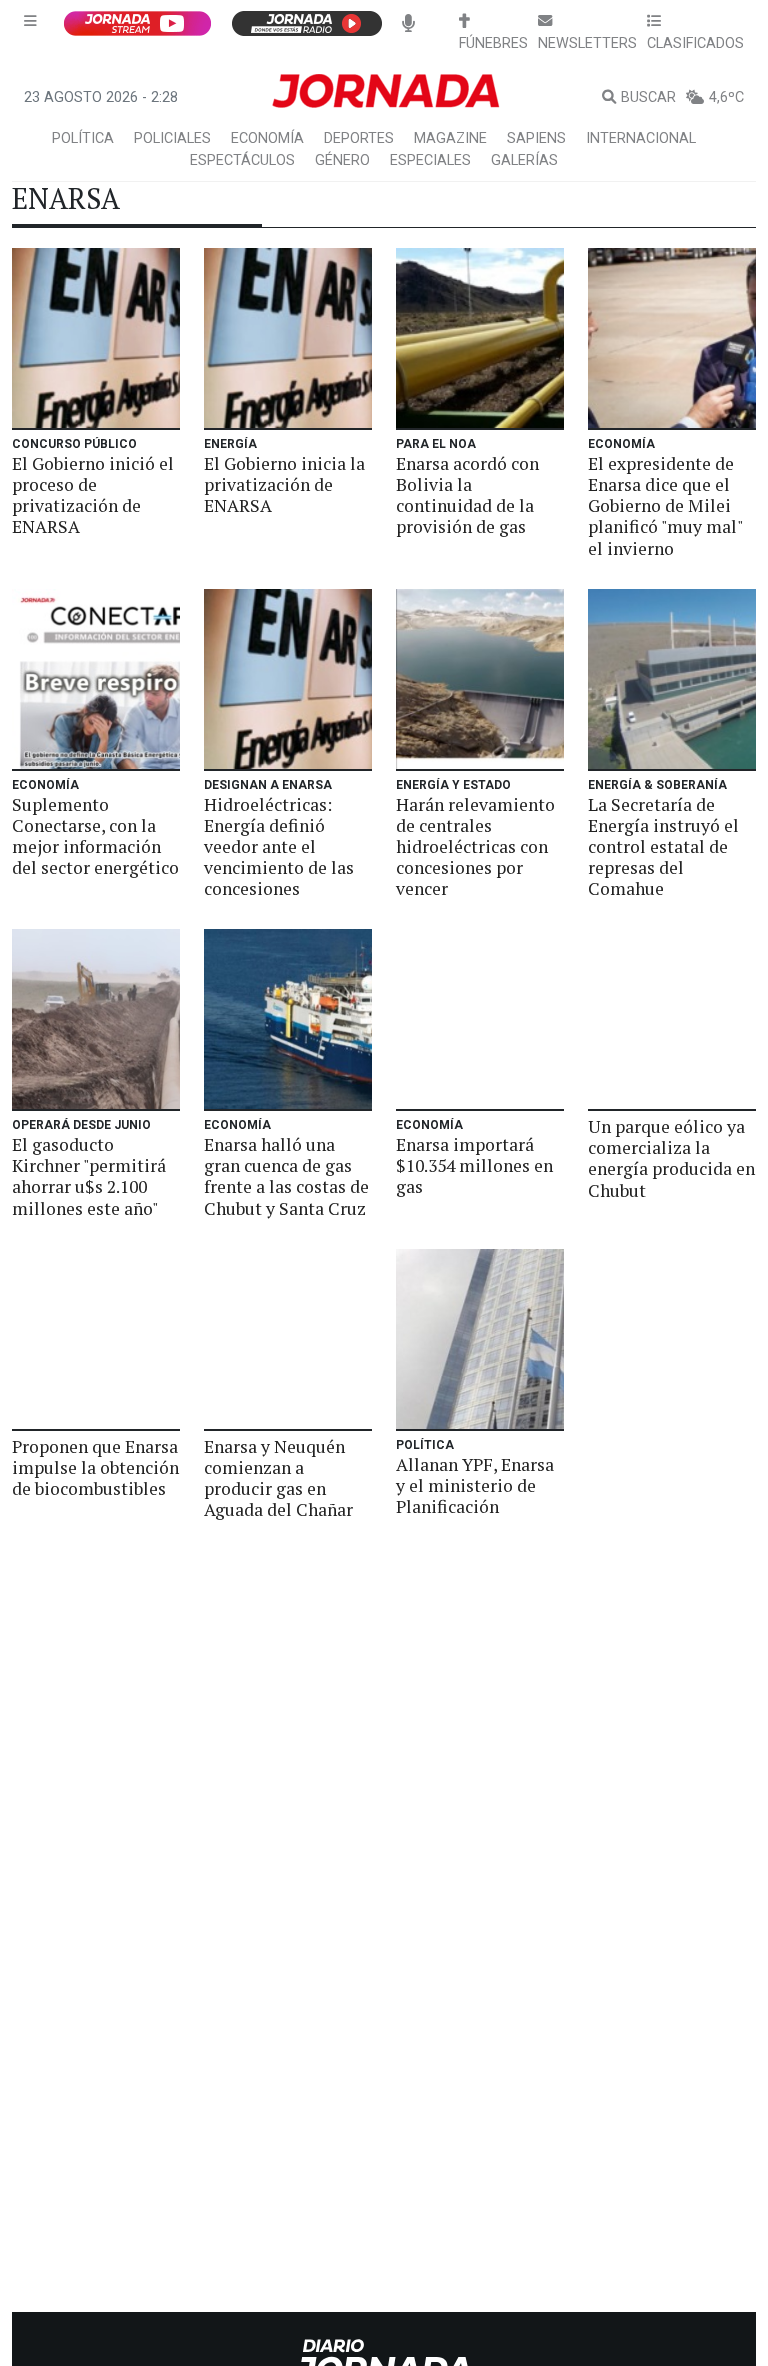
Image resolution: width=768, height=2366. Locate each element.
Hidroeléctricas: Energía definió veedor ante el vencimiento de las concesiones (279, 846)
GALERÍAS (524, 160)
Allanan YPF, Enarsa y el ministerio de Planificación (475, 1485)
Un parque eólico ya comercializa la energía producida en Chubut (671, 1158)
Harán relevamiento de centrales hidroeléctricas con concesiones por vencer (475, 846)
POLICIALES (172, 138)
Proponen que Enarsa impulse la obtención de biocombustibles (95, 1467)
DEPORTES (359, 138)
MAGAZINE (450, 138)
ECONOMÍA (267, 138)
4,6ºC (726, 97)
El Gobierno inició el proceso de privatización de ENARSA (93, 495)
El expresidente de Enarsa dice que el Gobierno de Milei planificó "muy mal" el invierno (665, 505)
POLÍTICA (83, 138)
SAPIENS (536, 138)
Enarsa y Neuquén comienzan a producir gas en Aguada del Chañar (278, 1478)
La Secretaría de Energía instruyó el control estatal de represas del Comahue (663, 846)
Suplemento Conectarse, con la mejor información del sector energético (95, 836)
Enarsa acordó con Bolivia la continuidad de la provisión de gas (467, 495)
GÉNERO (342, 160)
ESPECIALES (430, 160)
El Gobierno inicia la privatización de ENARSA (284, 484)
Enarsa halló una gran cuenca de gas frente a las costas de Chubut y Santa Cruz (286, 1176)
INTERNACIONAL (641, 138)
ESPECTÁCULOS (242, 160)
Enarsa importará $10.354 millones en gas (474, 1165)
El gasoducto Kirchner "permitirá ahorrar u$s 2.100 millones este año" (89, 1176)
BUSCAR (648, 97)
